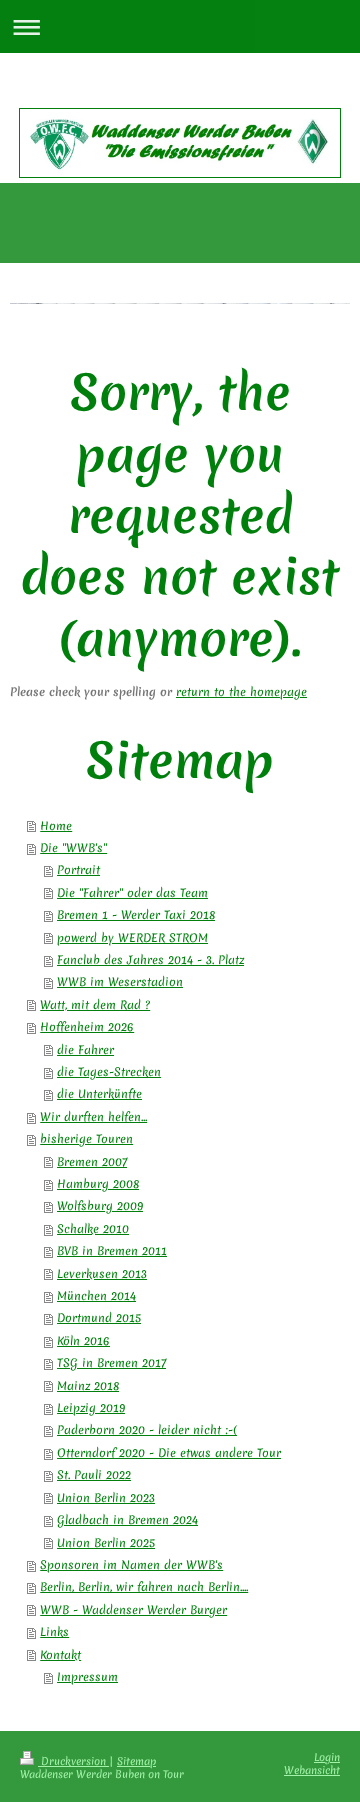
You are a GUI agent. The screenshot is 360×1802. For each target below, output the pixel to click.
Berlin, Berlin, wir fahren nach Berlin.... (144, 1587)
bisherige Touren (86, 1139)
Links (54, 1632)
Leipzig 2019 (91, 1408)
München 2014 (96, 1296)
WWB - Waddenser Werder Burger (133, 1610)
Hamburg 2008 (98, 1184)
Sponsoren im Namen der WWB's (131, 1565)
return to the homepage (241, 692)
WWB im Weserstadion (120, 982)
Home (56, 826)
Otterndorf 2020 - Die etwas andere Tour (169, 1453)
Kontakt (60, 1655)
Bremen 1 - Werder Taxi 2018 (136, 915)
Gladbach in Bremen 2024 (127, 1520)
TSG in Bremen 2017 (111, 1363)
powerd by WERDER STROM (132, 938)
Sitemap (136, 1761)
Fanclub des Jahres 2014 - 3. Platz (150, 960)
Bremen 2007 (92, 1162)
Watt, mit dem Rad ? (95, 1005)
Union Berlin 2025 (106, 1543)
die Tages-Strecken (109, 1072)
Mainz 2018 (88, 1386)
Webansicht (312, 1770)
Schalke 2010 (93, 1229)
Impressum (87, 1677)
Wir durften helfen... (93, 1117)
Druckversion (73, 1761)
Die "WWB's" (73, 848)
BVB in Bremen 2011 (112, 1251)
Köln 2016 (83, 1341)
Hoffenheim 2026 (87, 1027)
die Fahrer (85, 1050)
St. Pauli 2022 (94, 1475)
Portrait (78, 870)
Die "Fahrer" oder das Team (132, 893)
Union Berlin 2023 (106, 1498)
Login (327, 1757)
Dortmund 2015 (99, 1318)
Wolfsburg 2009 (100, 1206)
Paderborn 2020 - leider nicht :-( (147, 1430)
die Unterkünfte (99, 1094)
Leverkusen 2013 (102, 1274)
